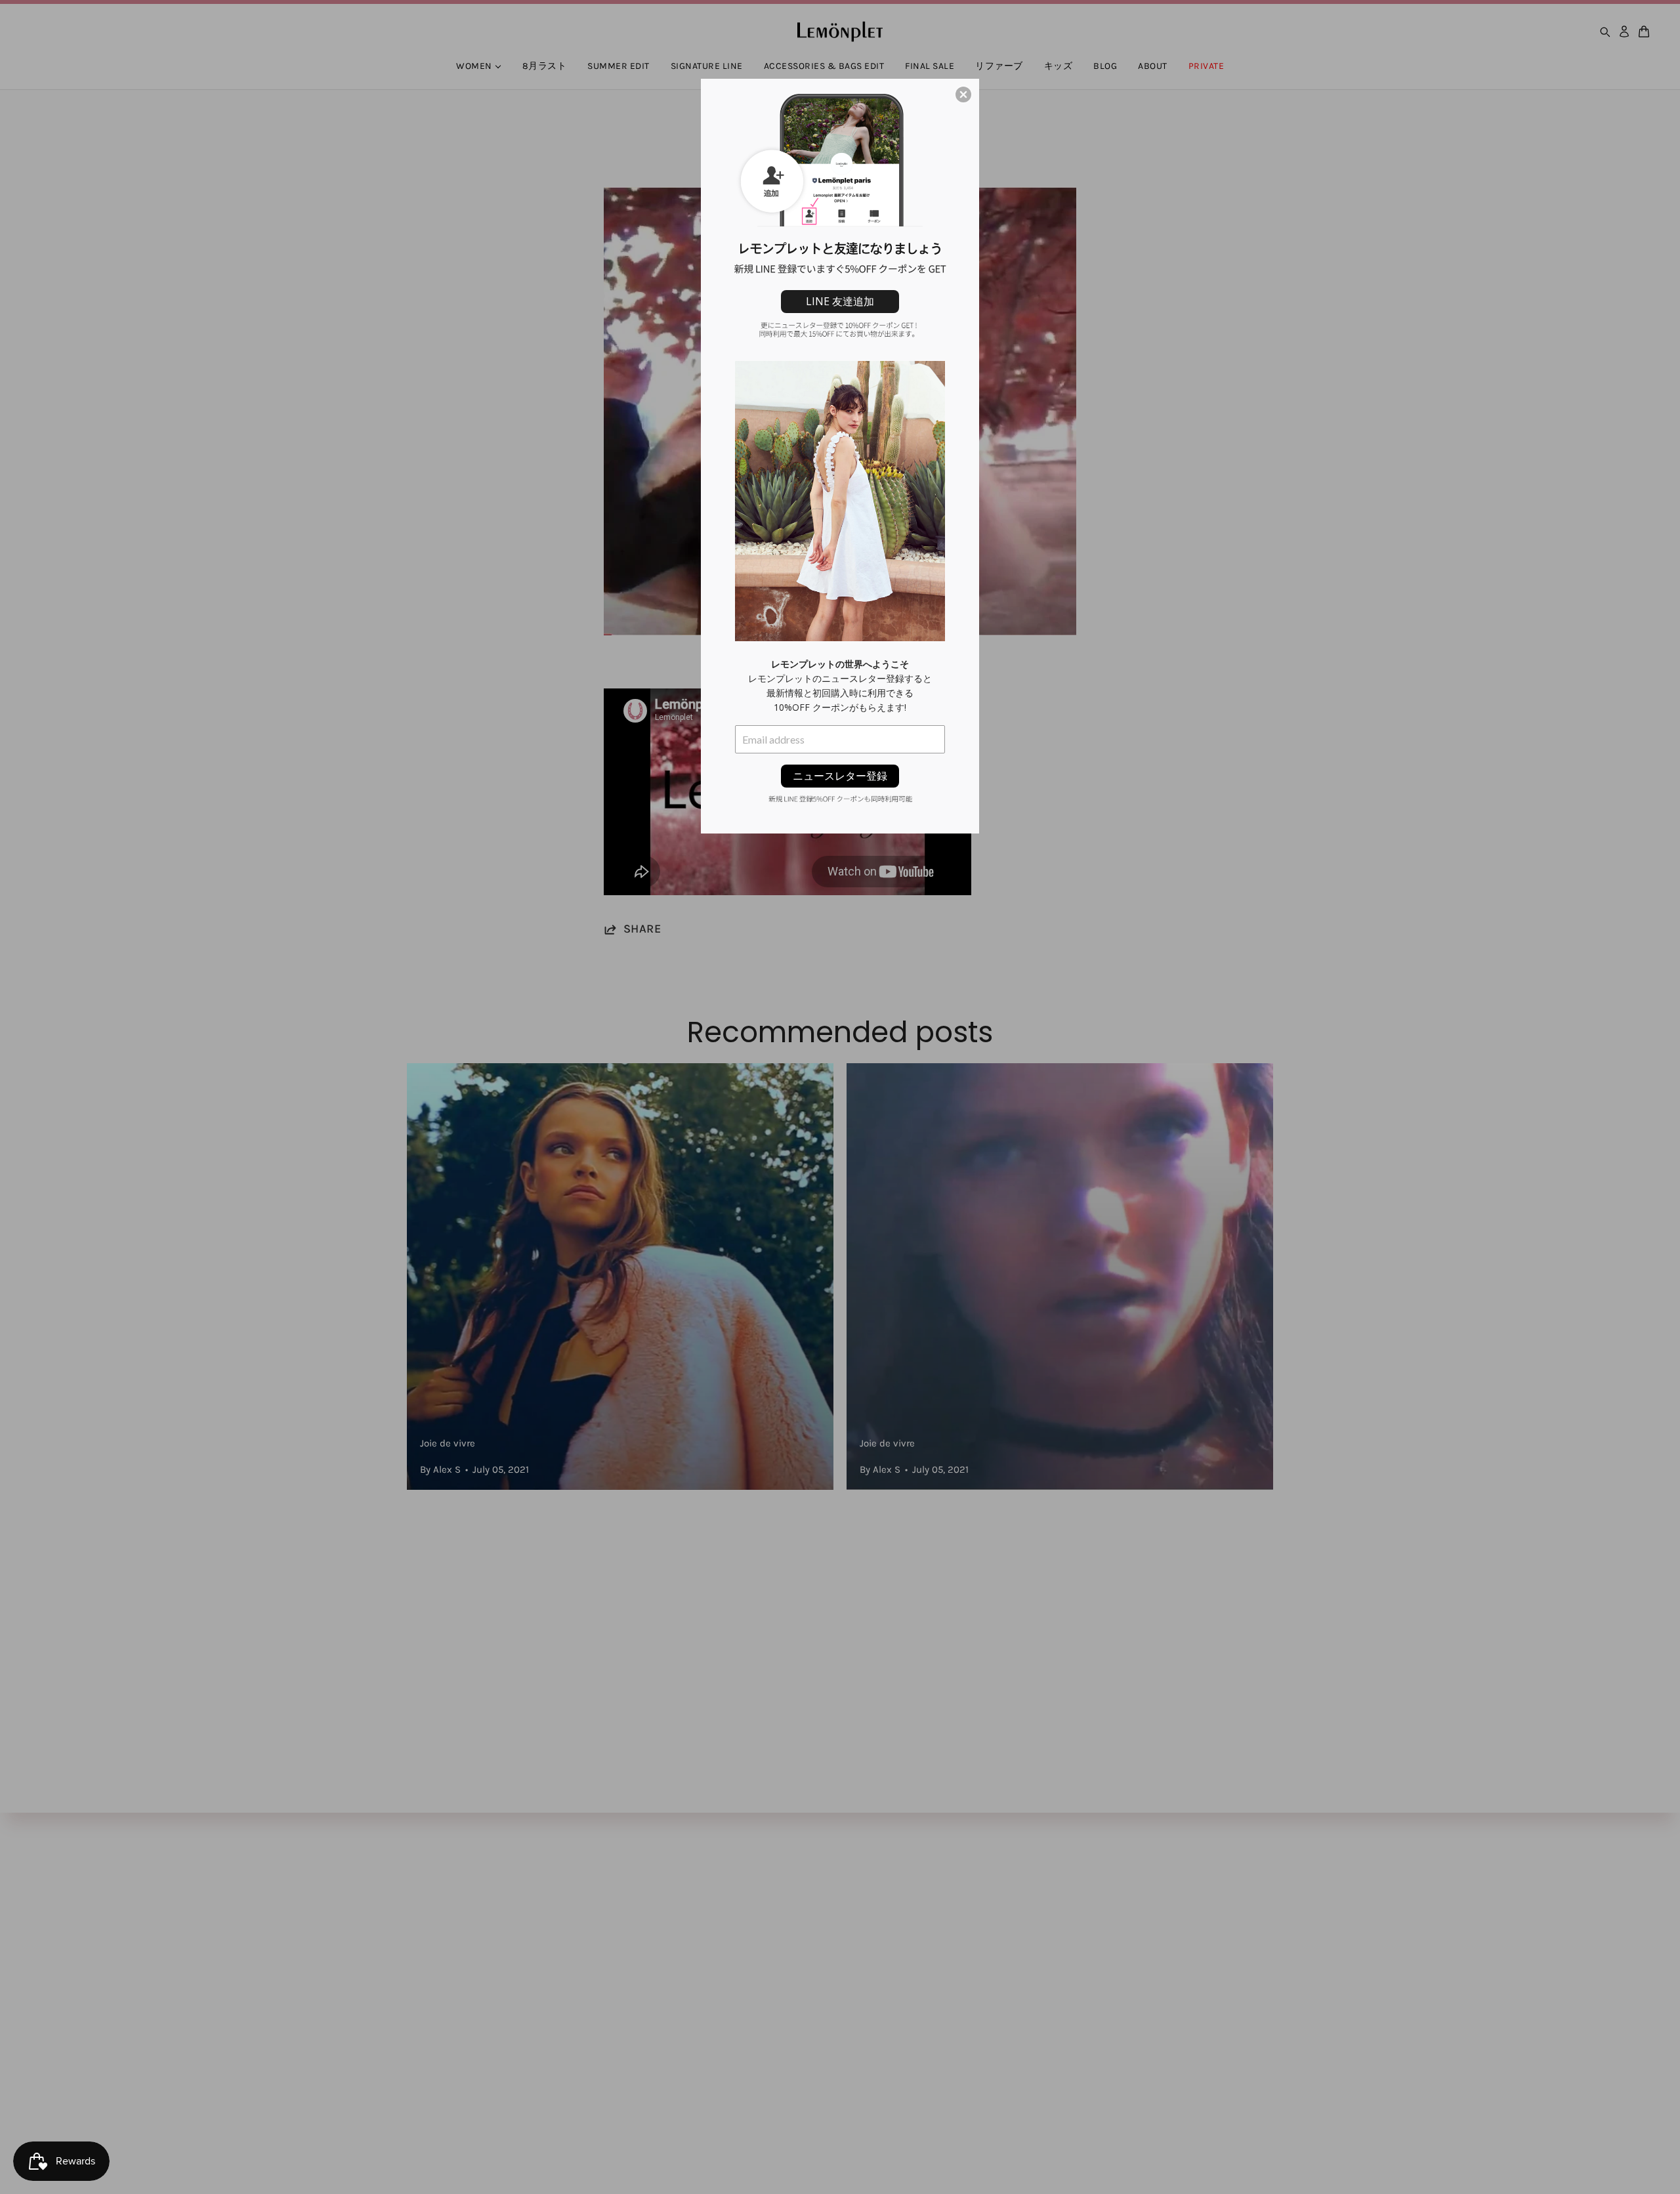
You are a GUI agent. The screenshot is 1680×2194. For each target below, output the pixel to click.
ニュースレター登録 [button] (840, 776)
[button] (963, 95)
